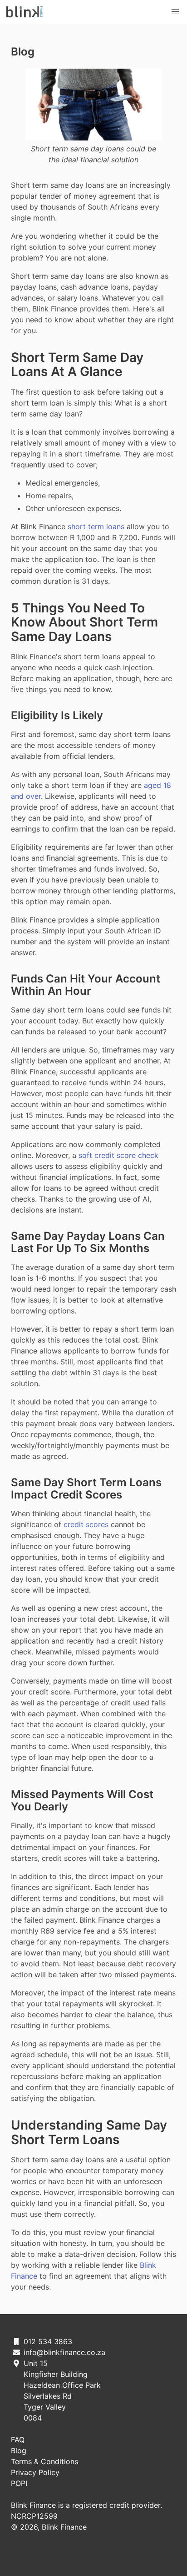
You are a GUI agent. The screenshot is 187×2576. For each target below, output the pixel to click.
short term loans (96, 526)
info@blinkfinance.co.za (64, 2352)
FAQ (18, 2440)
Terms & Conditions (44, 2461)
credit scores (86, 1524)
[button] (175, 12)
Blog (23, 52)
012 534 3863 (48, 2341)
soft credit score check (118, 1155)
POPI (19, 2483)
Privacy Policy (35, 2472)
